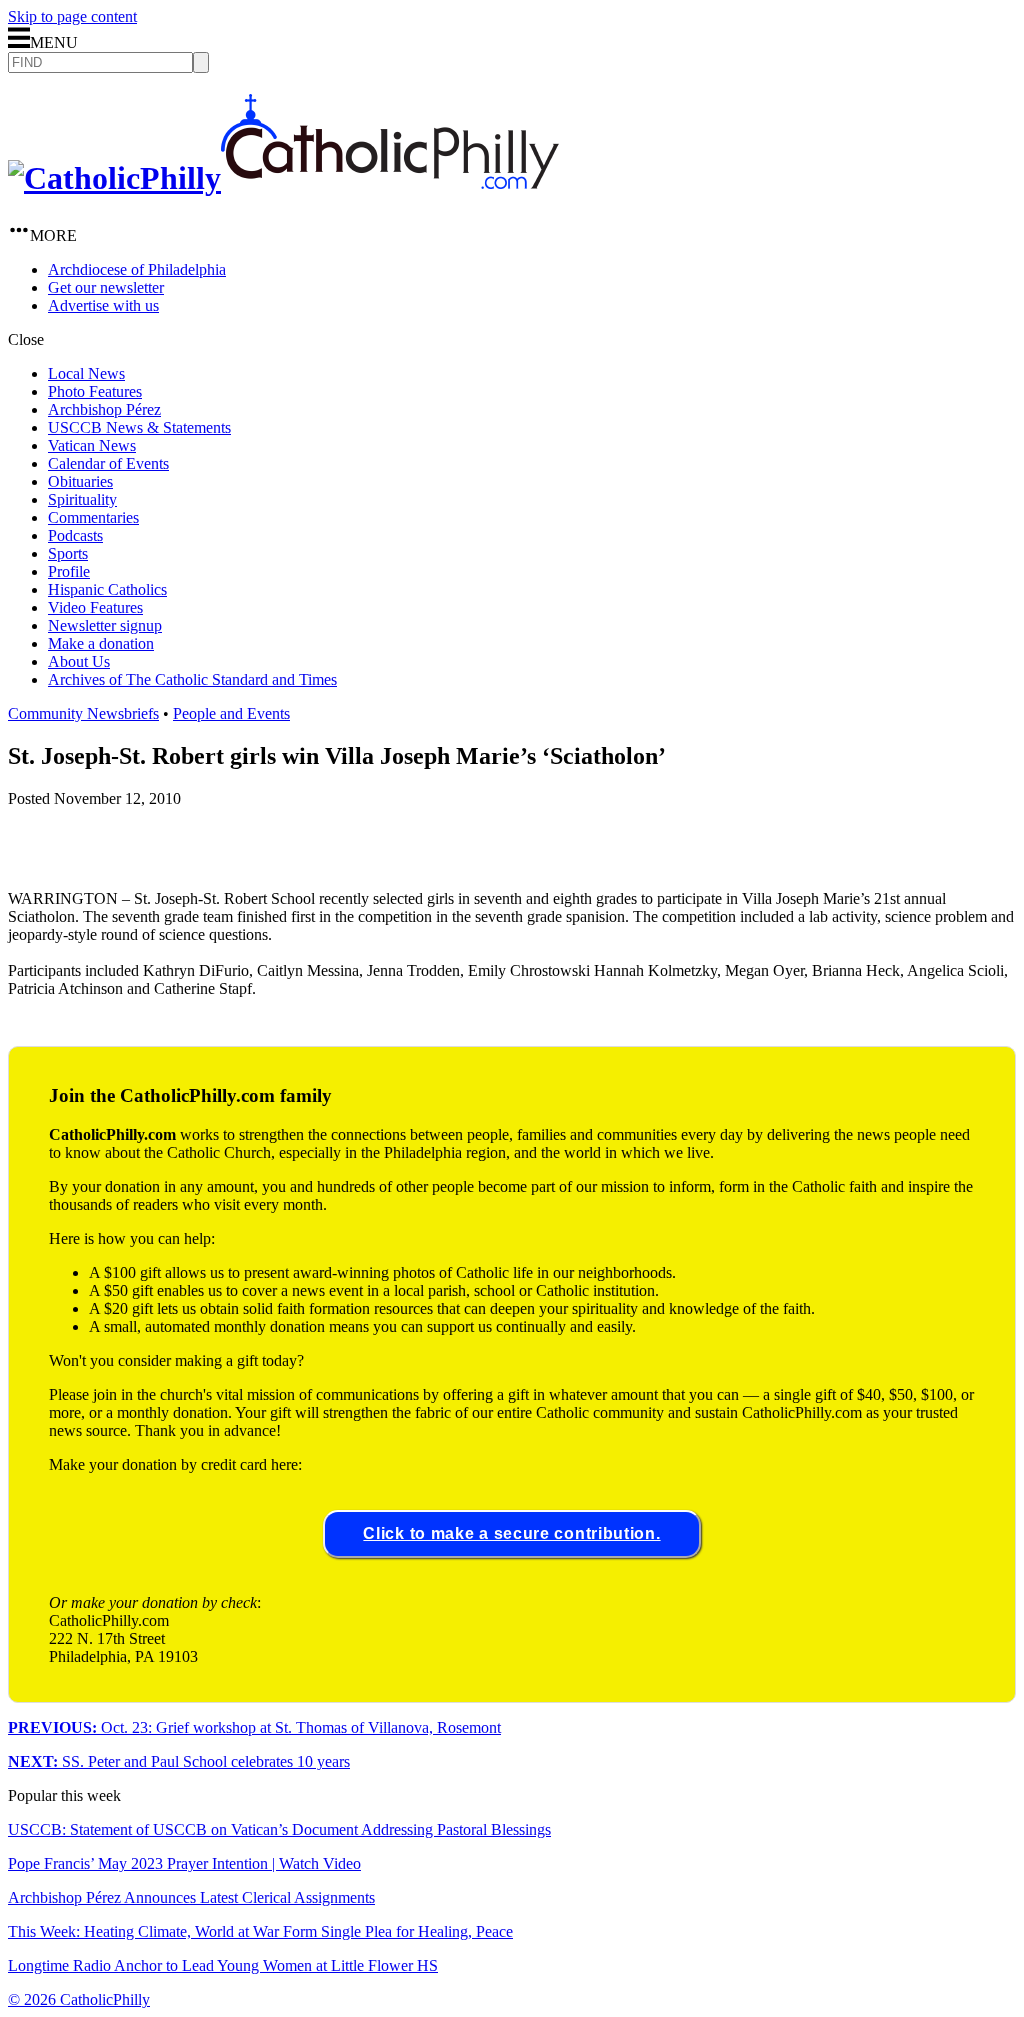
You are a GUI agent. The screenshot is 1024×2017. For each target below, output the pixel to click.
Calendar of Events (108, 463)
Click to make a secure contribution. (511, 1533)
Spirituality (82, 499)
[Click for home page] (283, 178)
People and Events (231, 713)
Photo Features (95, 391)
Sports (68, 553)
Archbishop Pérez (104, 409)
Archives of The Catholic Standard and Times (192, 679)
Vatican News (92, 445)
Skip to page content (72, 16)
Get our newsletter (106, 287)
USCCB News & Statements (139, 427)
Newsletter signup (105, 625)
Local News (86, 373)
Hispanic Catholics (107, 589)
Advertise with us (103, 305)
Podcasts (75, 535)
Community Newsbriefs (83, 713)
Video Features (95, 607)
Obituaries (80, 481)
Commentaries (93, 517)
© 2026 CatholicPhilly (79, 1999)
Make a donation (101, 643)
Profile (69, 571)
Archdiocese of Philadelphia (137, 269)
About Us (79, 661)
